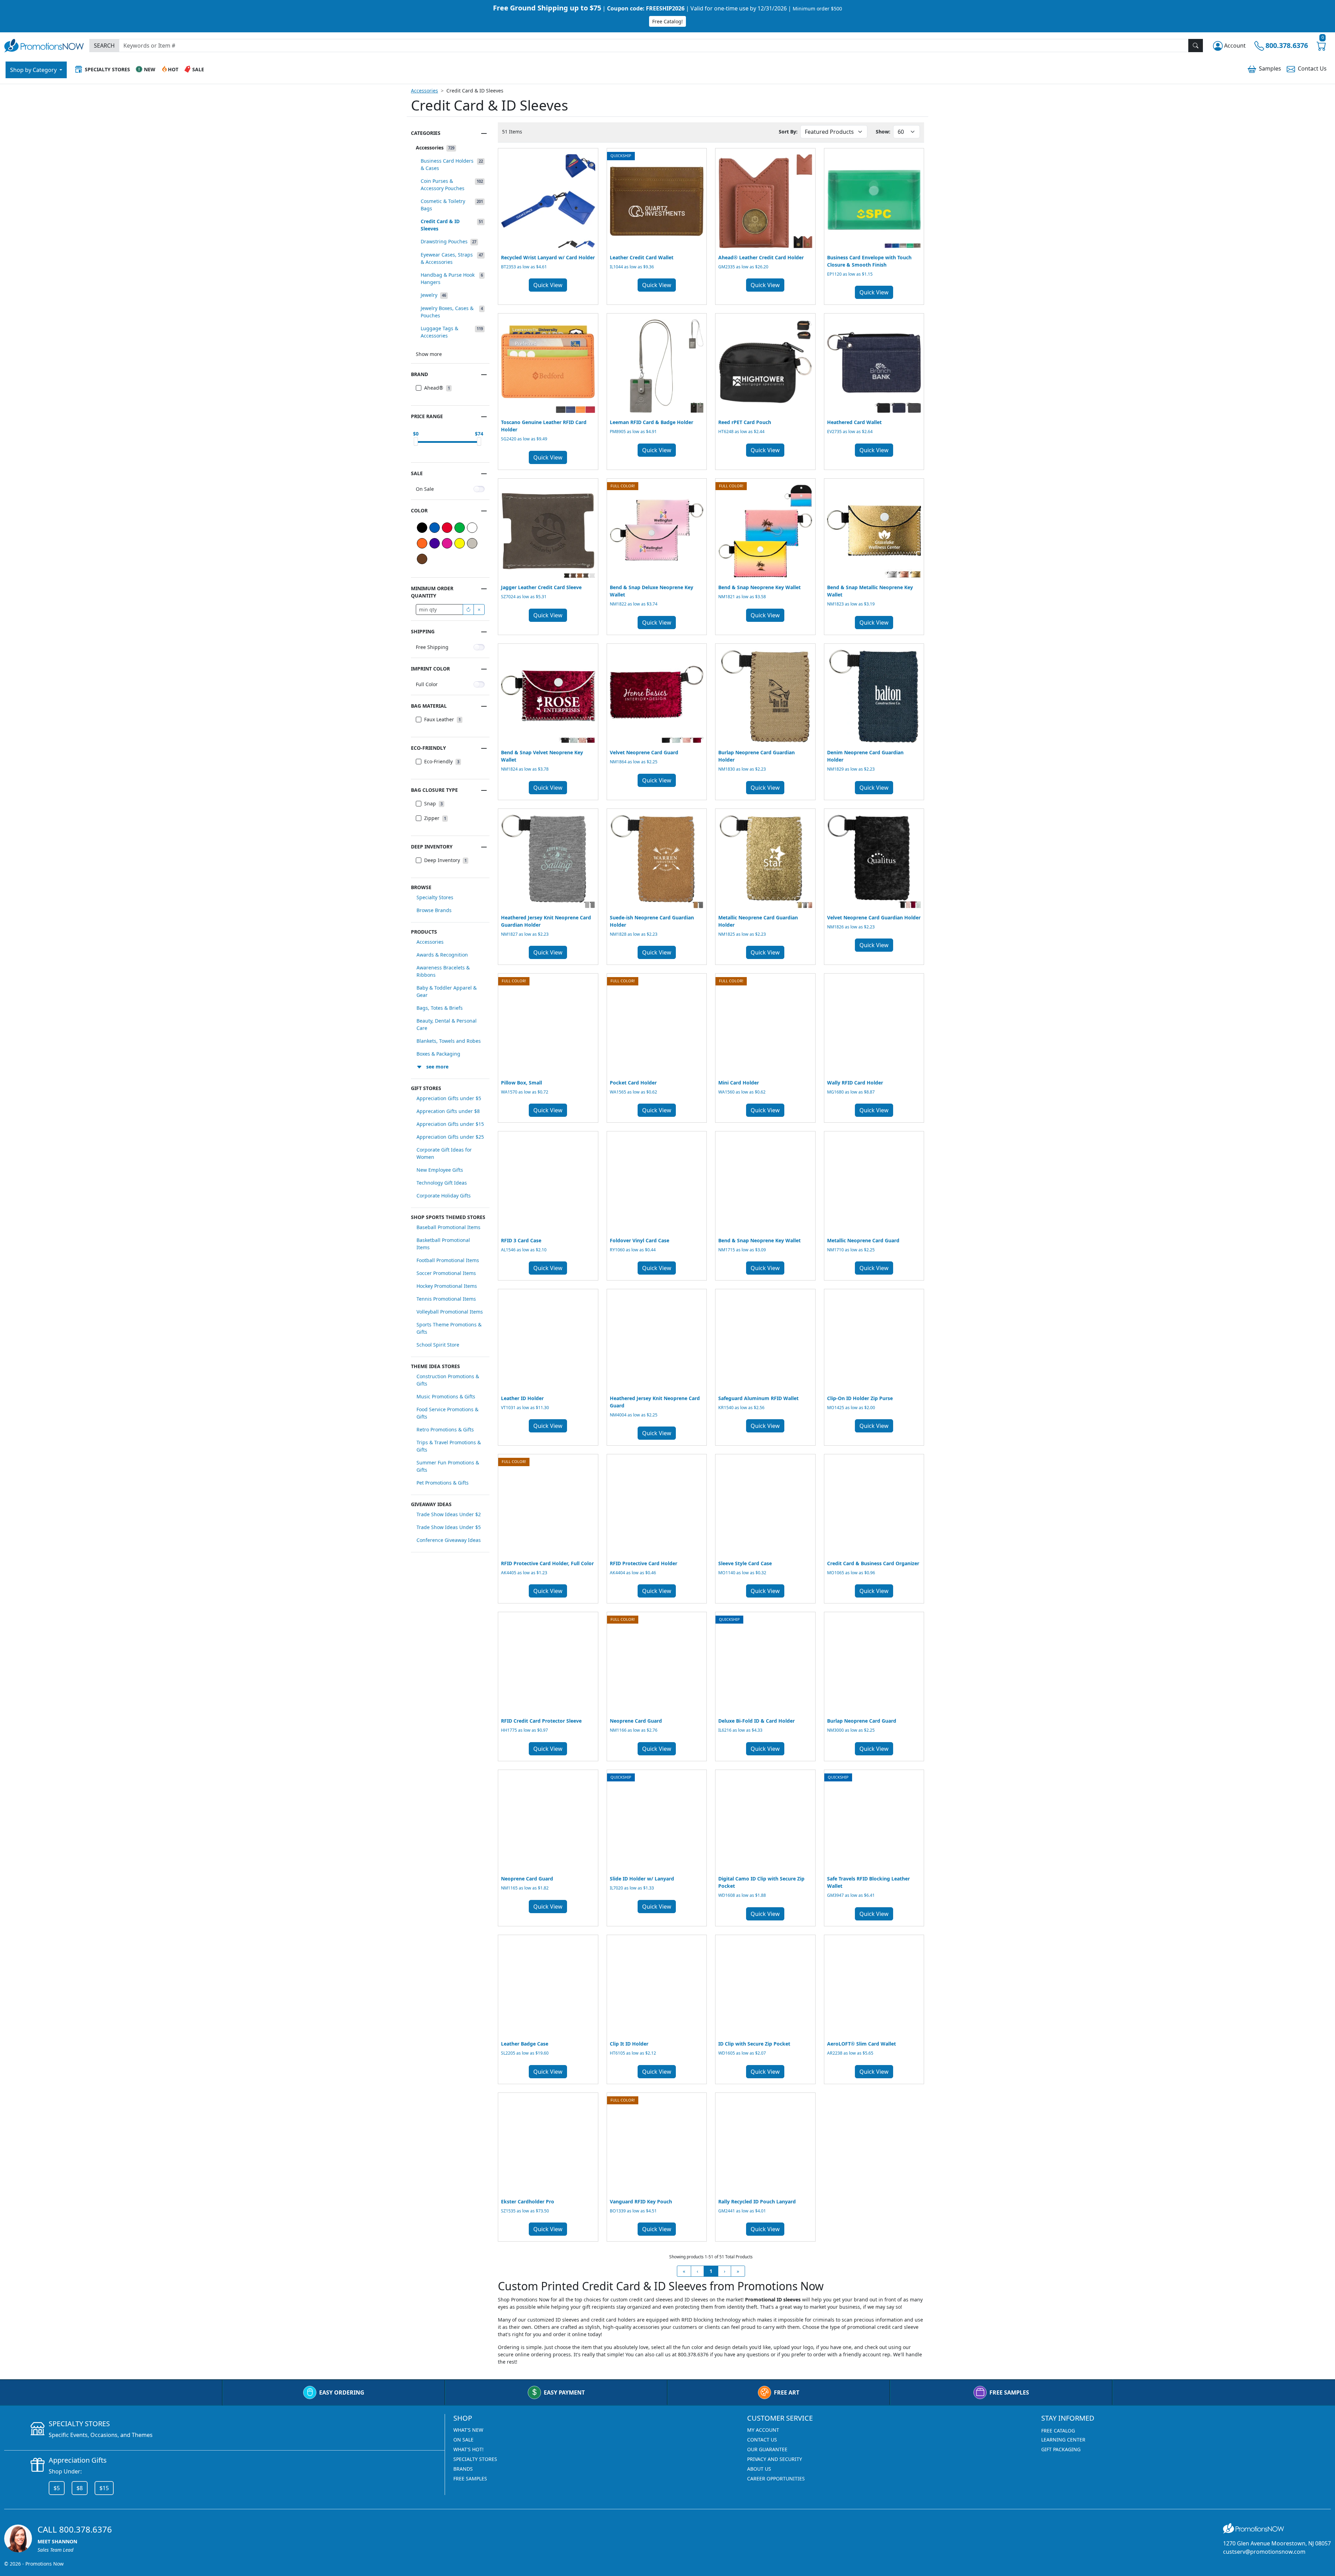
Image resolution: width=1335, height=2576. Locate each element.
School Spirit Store (438, 1345)
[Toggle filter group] (484, 133)
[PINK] (447, 543)
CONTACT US (762, 2440)
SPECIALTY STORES (475, 2459)
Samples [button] (1270, 68)
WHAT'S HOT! (468, 2449)
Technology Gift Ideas (442, 1183)
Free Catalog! (667, 21)
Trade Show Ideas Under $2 (449, 1514)
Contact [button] (1312, 68)
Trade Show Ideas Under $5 (449, 1527)
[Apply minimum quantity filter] (468, 610)
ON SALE (463, 2440)
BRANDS (463, 2469)
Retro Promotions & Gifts (445, 1429)
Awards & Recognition (442, 955)
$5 (57, 2488)
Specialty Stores (435, 897)
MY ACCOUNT (763, 2430)
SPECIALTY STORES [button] (107, 69)
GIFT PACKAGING (1061, 2449)
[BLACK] (422, 528)
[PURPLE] (435, 543)
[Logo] (44, 45)
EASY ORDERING (342, 2392)
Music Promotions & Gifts (446, 1396)
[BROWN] (422, 559)
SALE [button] (198, 69)
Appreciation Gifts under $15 (450, 1124)
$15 (104, 2488)
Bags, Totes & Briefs (440, 1008)
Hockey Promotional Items (447, 1286)
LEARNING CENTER (1063, 2440)
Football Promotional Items (448, 1260)
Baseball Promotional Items (448, 1227)
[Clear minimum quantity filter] (479, 610)
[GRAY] (472, 543)
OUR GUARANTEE (767, 2449)
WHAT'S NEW (468, 2430)
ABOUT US (759, 2469)
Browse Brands (434, 910)
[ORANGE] (422, 543)
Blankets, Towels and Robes (449, 1041)
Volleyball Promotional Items (450, 1312)
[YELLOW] (460, 543)
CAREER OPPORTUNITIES (776, 2479)
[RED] (447, 528)
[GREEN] (460, 528)
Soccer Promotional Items (446, 1273)
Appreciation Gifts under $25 (450, 1137)
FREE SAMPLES (1009, 2392)
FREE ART (787, 2392)
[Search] (1196, 46)
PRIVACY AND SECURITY (775, 2459)
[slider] (416, 441)
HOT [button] (173, 69)
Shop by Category (34, 70)
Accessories (424, 91)
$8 (80, 2488)
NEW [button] (150, 69)
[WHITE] (472, 528)
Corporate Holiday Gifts (444, 1196)
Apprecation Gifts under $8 (448, 1111)
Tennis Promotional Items (446, 1299)
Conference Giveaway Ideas (449, 1540)
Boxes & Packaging (438, 1054)
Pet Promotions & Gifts (443, 1483)
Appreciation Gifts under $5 (449, 1098)
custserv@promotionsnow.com (1264, 2552)
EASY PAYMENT (564, 2392)
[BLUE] (435, 528)
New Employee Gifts (440, 1170)
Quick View (548, 285)
